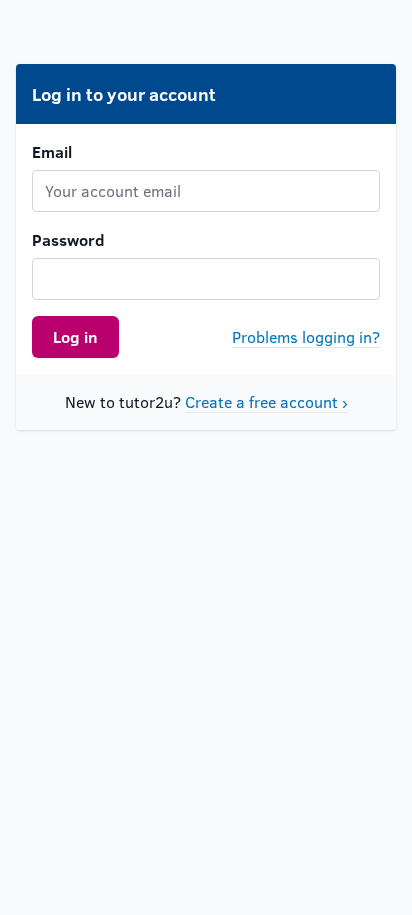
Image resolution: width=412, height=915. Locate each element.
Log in (75, 336)
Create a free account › (266, 401)
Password (68, 239)
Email (52, 151)
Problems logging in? (306, 336)
